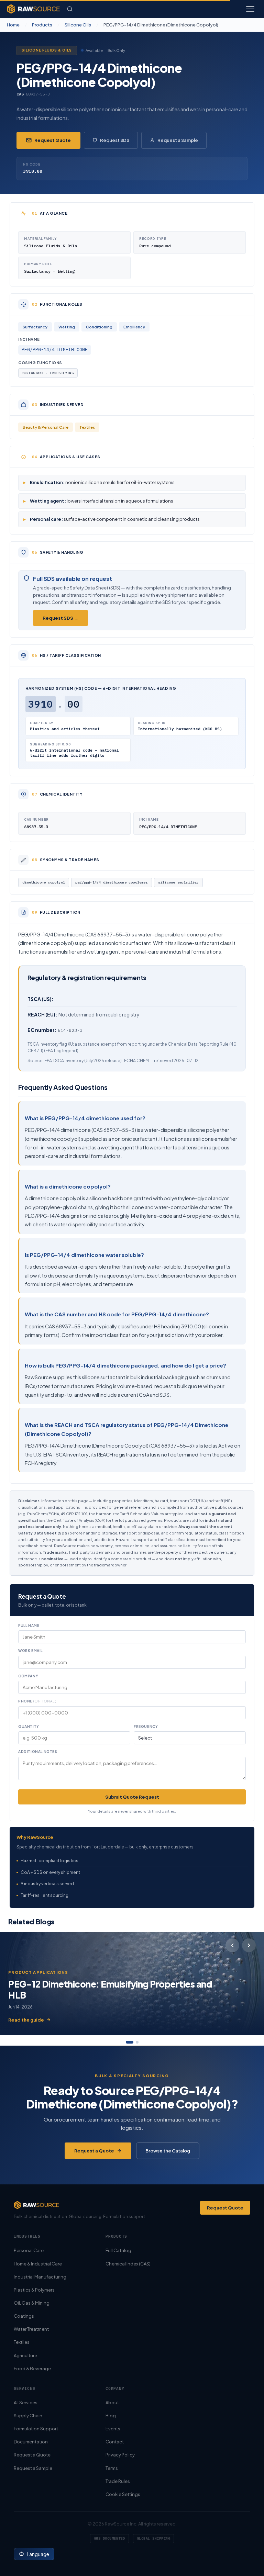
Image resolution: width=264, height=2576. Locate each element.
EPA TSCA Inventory (64, 1061)
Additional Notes (38, 1752)
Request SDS (115, 140)
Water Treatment (31, 2329)
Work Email (30, 1651)
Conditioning (99, 327)
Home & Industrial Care (38, 2264)
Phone (37, 1701)
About (112, 2403)
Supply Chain (28, 2416)
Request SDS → (60, 618)
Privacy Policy (120, 2455)
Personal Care (29, 2250)
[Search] (70, 9)
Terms (112, 2468)
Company (28, 1676)
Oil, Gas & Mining (32, 2303)
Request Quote (53, 140)
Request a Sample (178, 140)
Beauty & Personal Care (46, 427)
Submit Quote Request (132, 1797)
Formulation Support (36, 2429)
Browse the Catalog (168, 2151)
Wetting (67, 327)
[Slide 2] (137, 2042)
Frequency (146, 1726)
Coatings (24, 2316)
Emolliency (134, 327)
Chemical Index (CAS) (128, 2264)
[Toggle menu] (250, 9)
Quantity (29, 1726)
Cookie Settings (123, 2494)
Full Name (29, 1626)
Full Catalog (118, 2250)
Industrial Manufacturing (40, 2277)
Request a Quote (94, 2151)
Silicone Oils (78, 25)
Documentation (31, 2442)
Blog (111, 2416)
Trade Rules (118, 2481)
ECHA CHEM (136, 1061)
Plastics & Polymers (34, 2290)
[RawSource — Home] (33, 9)
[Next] (249, 1945)
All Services (26, 2403)
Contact (115, 2442)
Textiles (87, 427)
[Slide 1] (130, 2042)
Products (42, 25)
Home (13, 25)
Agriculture (25, 2355)
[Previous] (232, 1945)
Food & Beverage (32, 2369)
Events (113, 2429)
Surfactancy (35, 327)
